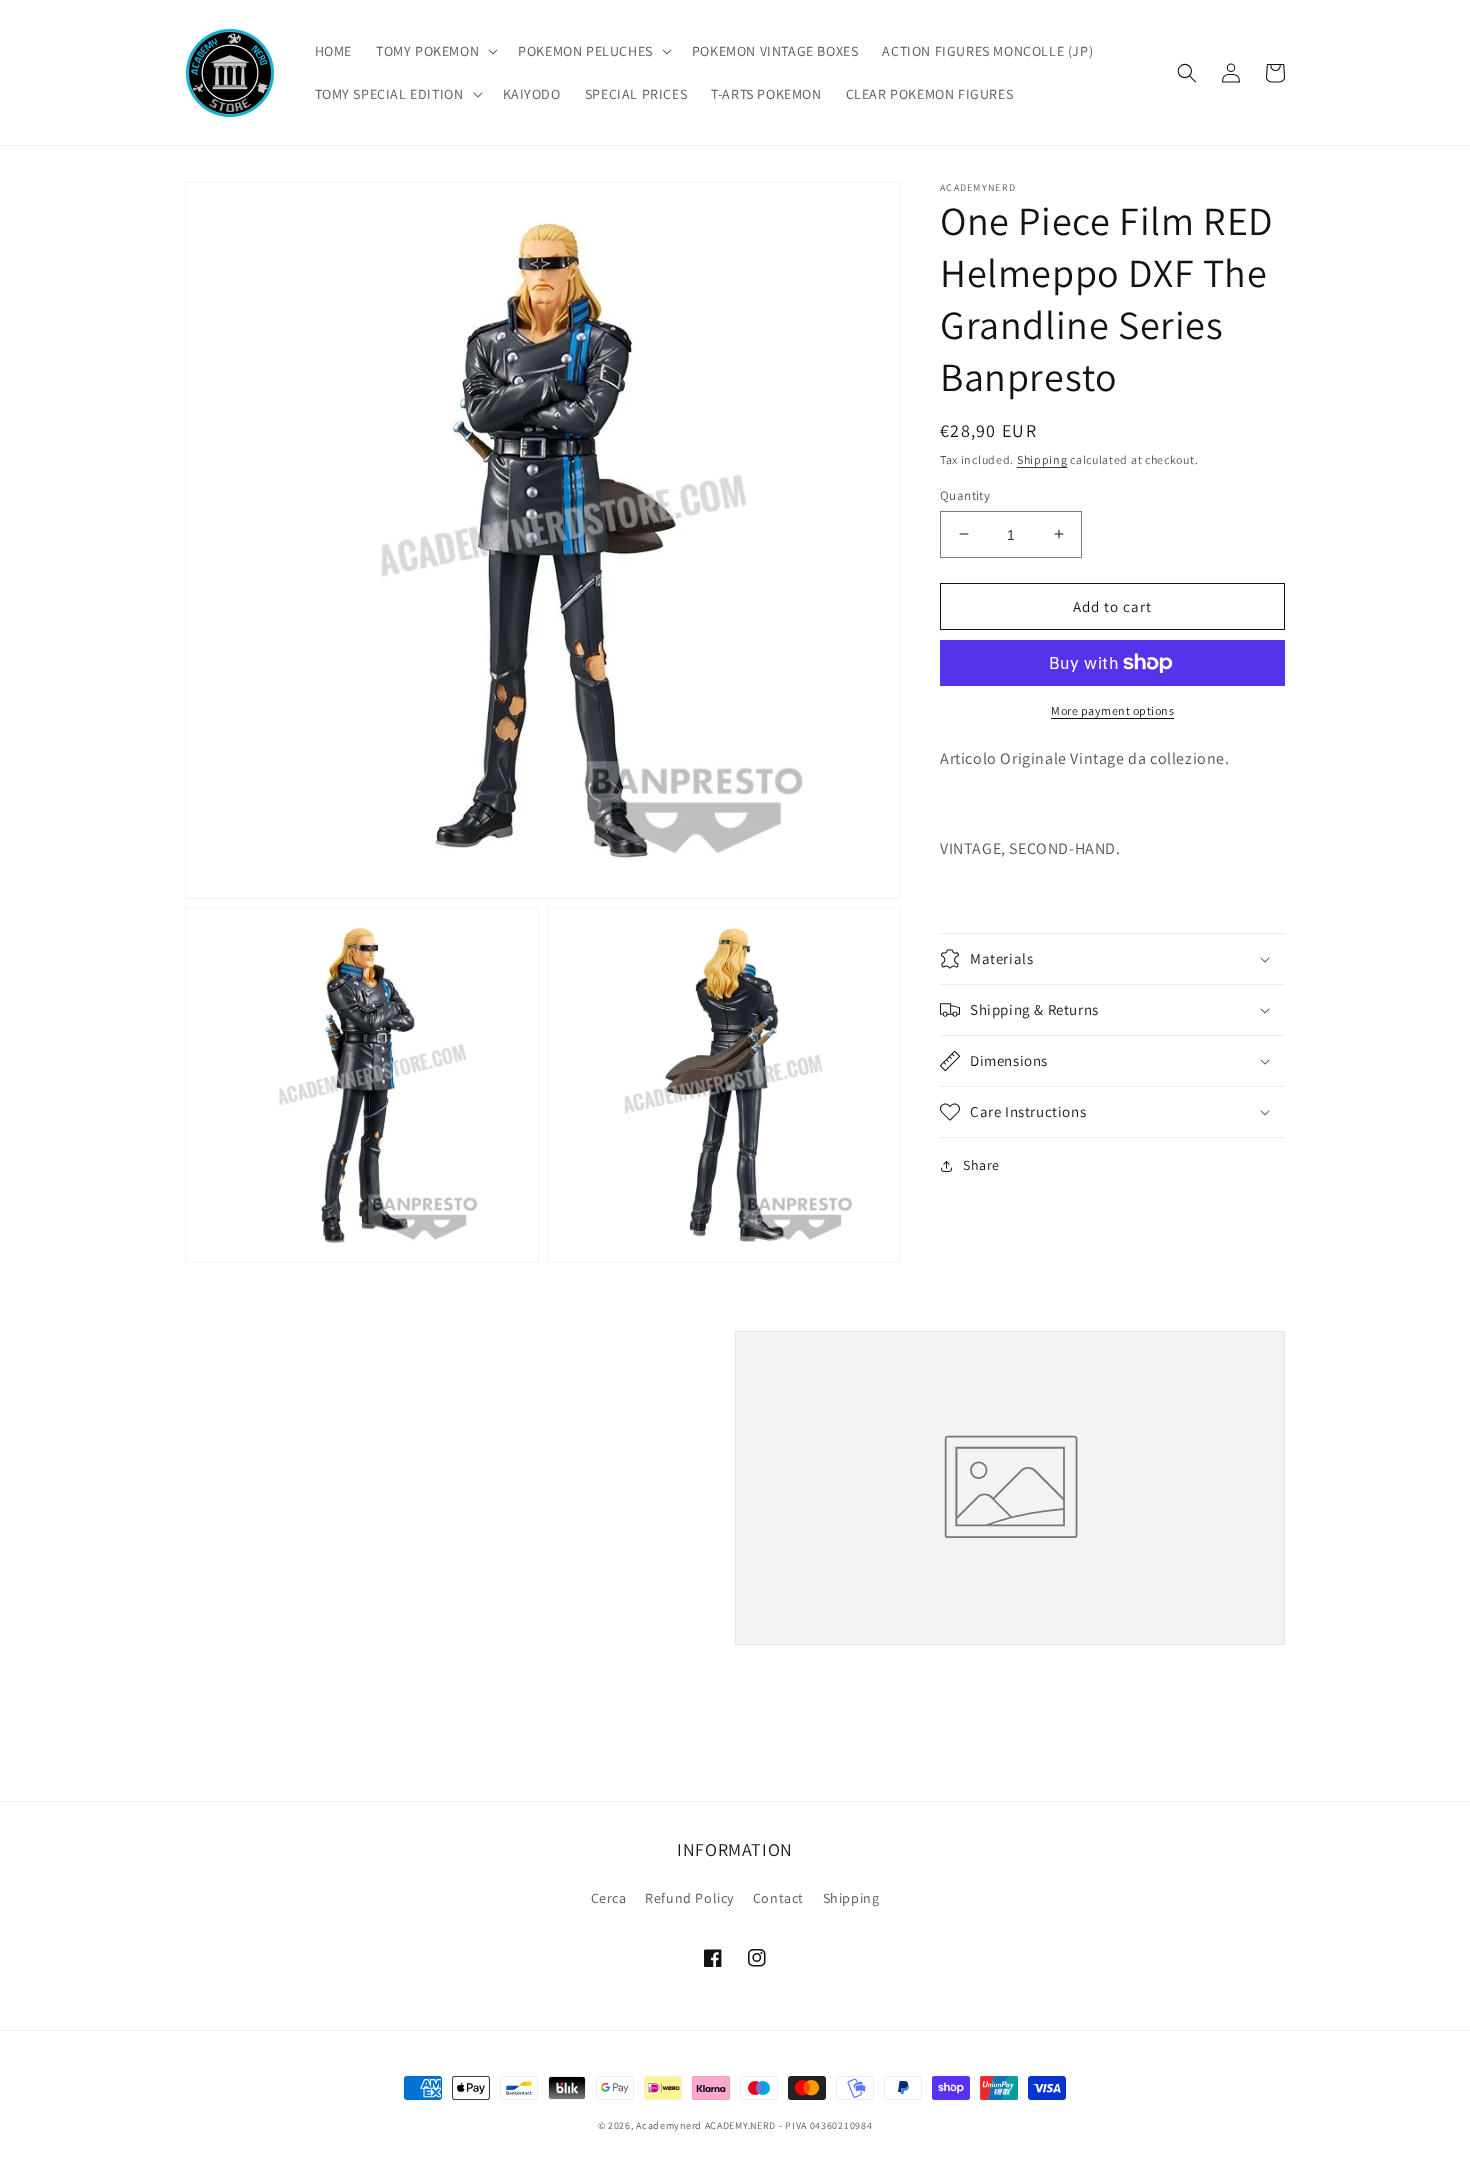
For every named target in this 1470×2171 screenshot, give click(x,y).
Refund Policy (689, 1898)
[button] (435, 51)
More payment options (1112, 710)
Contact (778, 1898)
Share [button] (981, 1165)
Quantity (965, 494)
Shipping (1042, 459)
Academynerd (669, 2125)
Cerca (609, 1898)
